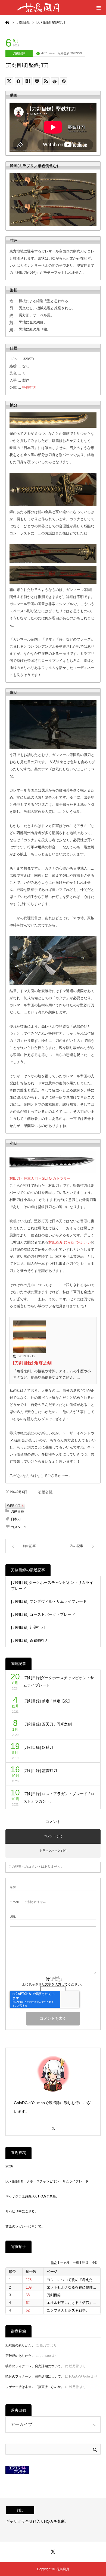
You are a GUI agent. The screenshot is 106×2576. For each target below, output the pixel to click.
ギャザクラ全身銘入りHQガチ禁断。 (32, 2196)
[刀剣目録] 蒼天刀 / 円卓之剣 (48, 1724)
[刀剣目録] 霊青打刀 (40, 1771)
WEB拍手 (15, 1506)
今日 (95, 2262)
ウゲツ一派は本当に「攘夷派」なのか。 (35, 2387)
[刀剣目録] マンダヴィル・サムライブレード (49, 1601)
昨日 (85, 2262)
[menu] (98, 8)
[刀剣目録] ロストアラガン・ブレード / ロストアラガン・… (59, 1797)
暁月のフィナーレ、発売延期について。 (35, 2366)
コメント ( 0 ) (53, 1836)
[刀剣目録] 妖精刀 (38, 1747)
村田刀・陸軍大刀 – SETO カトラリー (40, 1178)
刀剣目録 (19, 53)
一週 (76, 2262)
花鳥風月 (63, 2569)
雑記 (20, 2510)
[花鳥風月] (38, 8)
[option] (53, 2520)
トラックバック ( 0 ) (53, 1851)
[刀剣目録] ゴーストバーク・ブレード (43, 1614)
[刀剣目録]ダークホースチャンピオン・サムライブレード (52, 1586)
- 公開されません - (29, 1902)
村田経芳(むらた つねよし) (69, 1242)
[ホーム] (7, 22)
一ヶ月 (65, 2262)
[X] (53, 2126)
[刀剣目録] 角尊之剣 (32, 1363)
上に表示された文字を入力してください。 (53, 1984)
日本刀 (16, 1519)
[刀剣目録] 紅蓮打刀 (28, 1627)
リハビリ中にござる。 (22, 2211)
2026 (9, 2166)
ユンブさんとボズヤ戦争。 (68, 2310)
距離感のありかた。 (20, 2345)
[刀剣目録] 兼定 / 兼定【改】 (48, 1701)
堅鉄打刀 (29, 387)
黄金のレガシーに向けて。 (25, 2226)
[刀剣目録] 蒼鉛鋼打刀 (30, 1640)
